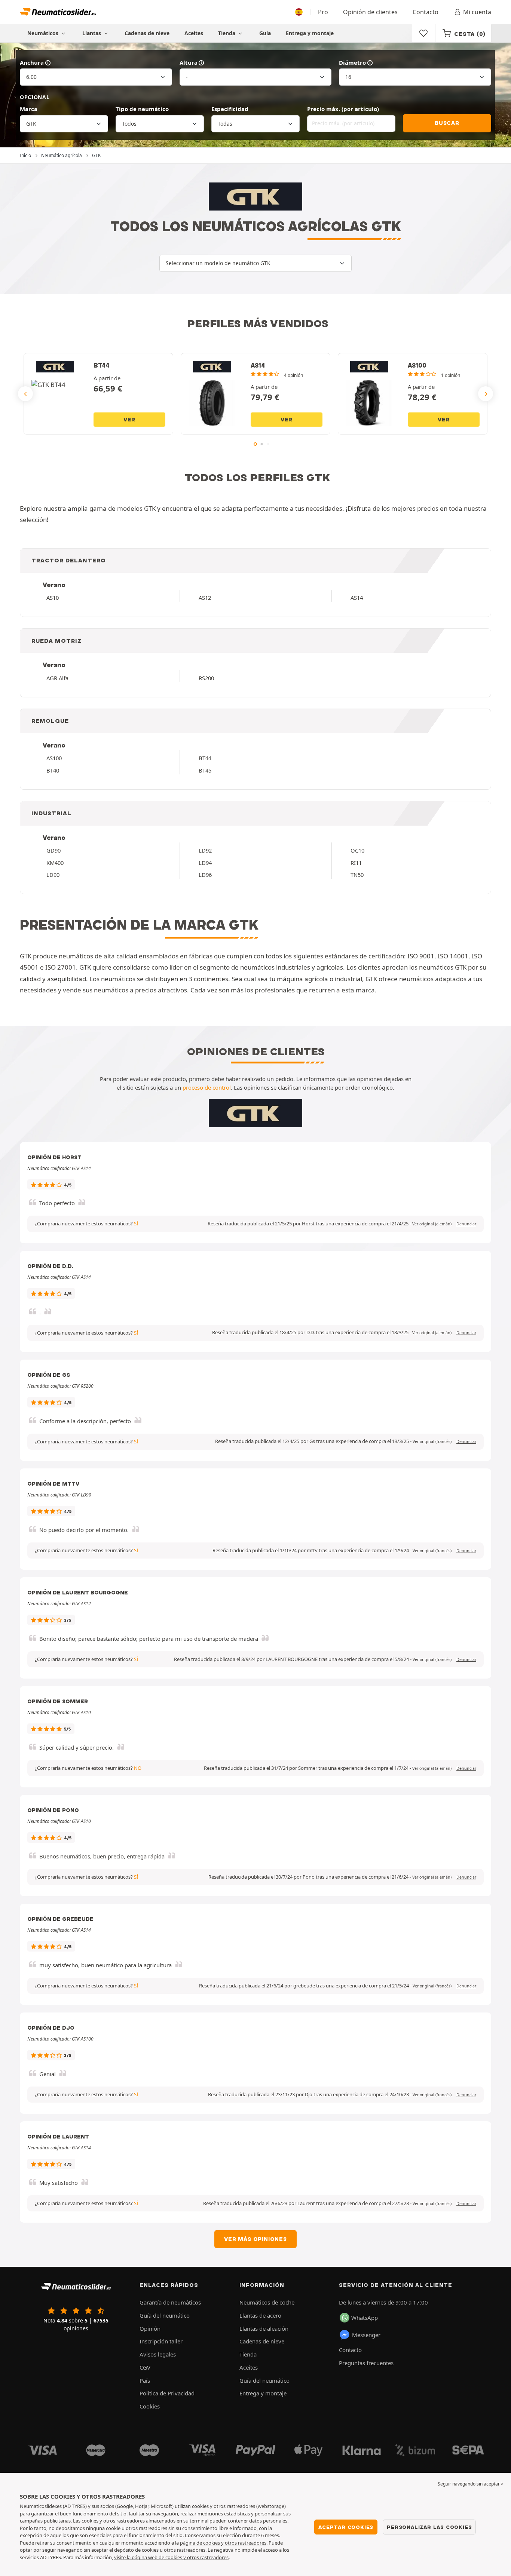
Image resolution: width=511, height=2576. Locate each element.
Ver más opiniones (255, 2239)
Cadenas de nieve (147, 33)
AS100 (54, 758)
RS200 (206, 678)
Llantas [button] (92, 33)
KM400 (55, 863)
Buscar (447, 123)
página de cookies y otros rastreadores (223, 2543)
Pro (323, 12)
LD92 (205, 850)
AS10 (53, 598)
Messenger (366, 2335)
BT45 (205, 770)
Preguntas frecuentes (366, 2363)
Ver (129, 420)
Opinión (150, 2328)
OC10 (357, 850)
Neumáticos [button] (44, 33)
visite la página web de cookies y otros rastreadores (171, 2557)
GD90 (53, 850)
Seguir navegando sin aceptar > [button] (471, 2484)
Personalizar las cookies (429, 2527)
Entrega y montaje (310, 33)
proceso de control (207, 1087)
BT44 (205, 758)
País (145, 2380)
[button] (432, 1224)
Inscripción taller (161, 2341)
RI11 (356, 863)
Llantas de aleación (264, 2328)
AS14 (357, 598)
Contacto (426, 12)
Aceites (194, 33)
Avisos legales (158, 2354)
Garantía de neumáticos (170, 2302)
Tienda (227, 33)
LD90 (53, 875)
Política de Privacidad (167, 2393)
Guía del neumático (165, 2315)
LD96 (205, 875)
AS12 (205, 598)
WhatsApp (365, 2318)
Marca (29, 109)
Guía (265, 33)
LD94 (205, 863)
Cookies (150, 2406)
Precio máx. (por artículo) (343, 109)
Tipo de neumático (142, 109)
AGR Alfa (57, 678)
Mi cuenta (477, 12)
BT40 (53, 770)
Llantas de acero (260, 2315)
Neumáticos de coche (267, 2302)
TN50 (357, 875)
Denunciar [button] (466, 1224)
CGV (145, 2367)
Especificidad (230, 109)
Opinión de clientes (370, 12)
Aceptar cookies (346, 2527)
